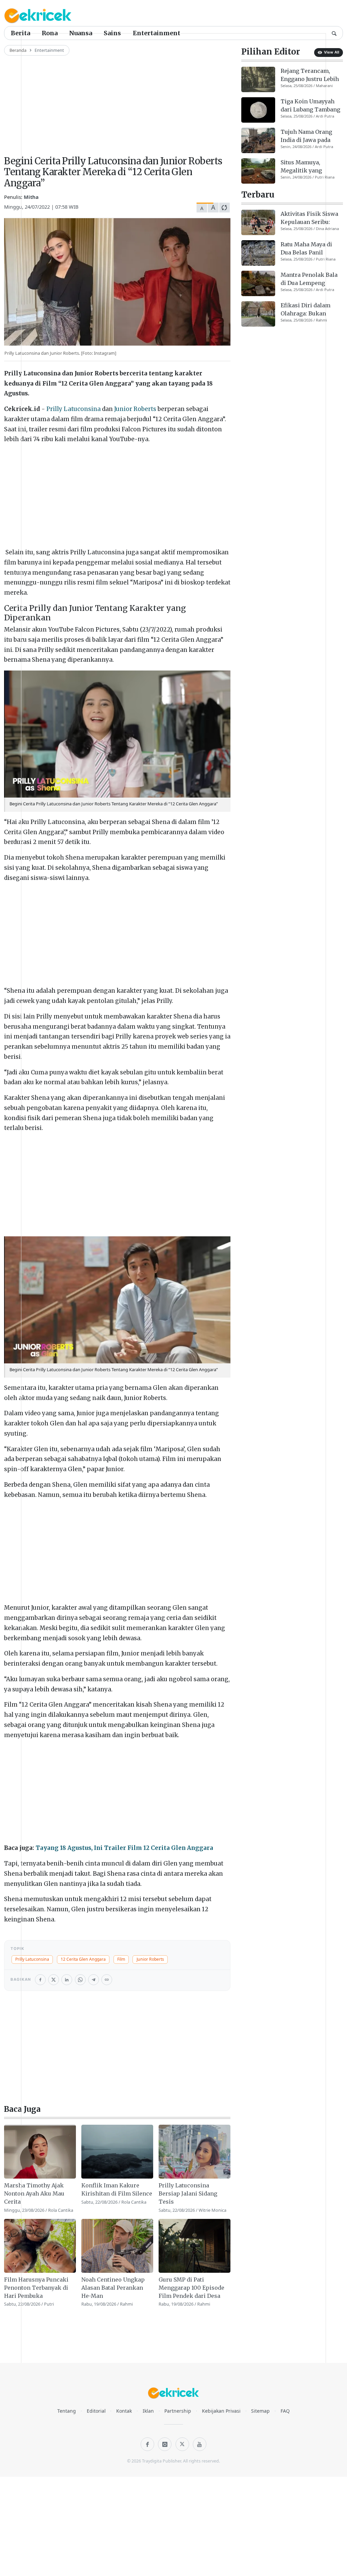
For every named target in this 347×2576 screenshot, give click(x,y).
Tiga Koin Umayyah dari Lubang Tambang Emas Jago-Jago (310, 106)
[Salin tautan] (107, 1980)
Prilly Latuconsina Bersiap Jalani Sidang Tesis (188, 2193)
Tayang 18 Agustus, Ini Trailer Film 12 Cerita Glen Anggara (124, 1848)
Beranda (18, 50)
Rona (50, 33)
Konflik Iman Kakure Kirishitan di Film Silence (117, 2189)
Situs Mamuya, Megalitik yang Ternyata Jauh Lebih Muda (308, 167)
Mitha (31, 197)
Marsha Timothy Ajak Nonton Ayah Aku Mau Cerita (34, 2193)
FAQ (285, 2411)
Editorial (96, 2411)
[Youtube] (200, 2444)
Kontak (124, 2411)
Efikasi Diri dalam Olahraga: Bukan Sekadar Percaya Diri (309, 310)
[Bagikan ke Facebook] (40, 1980)
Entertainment (157, 33)
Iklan (148, 2411)
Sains (112, 33)
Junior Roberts (135, 409)
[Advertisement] (117, 103)
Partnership (178, 2411)
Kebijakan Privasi (221, 2411)
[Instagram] (165, 2444)
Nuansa (81, 33)
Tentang (67, 2411)
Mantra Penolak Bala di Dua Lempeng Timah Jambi (309, 279)
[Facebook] (147, 2444)
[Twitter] (182, 2444)
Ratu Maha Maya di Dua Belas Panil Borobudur (306, 249)
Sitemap (260, 2411)
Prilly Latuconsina (74, 409)
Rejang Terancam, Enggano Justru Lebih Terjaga (310, 75)
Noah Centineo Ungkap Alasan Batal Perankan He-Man (113, 2288)
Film (121, 1959)
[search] (334, 33)
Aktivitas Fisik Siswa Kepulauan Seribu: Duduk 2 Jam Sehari (309, 218)
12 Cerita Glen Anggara (83, 1959)
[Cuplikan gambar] (40, 2152)
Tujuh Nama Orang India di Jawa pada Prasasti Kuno (306, 136)
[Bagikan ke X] (54, 1980)
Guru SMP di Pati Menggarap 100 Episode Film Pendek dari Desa (191, 2288)
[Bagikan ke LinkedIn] (67, 1980)
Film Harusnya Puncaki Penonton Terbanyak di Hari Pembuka (36, 2288)
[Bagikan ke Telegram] (94, 1980)
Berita (21, 33)
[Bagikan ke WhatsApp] (80, 1980)
